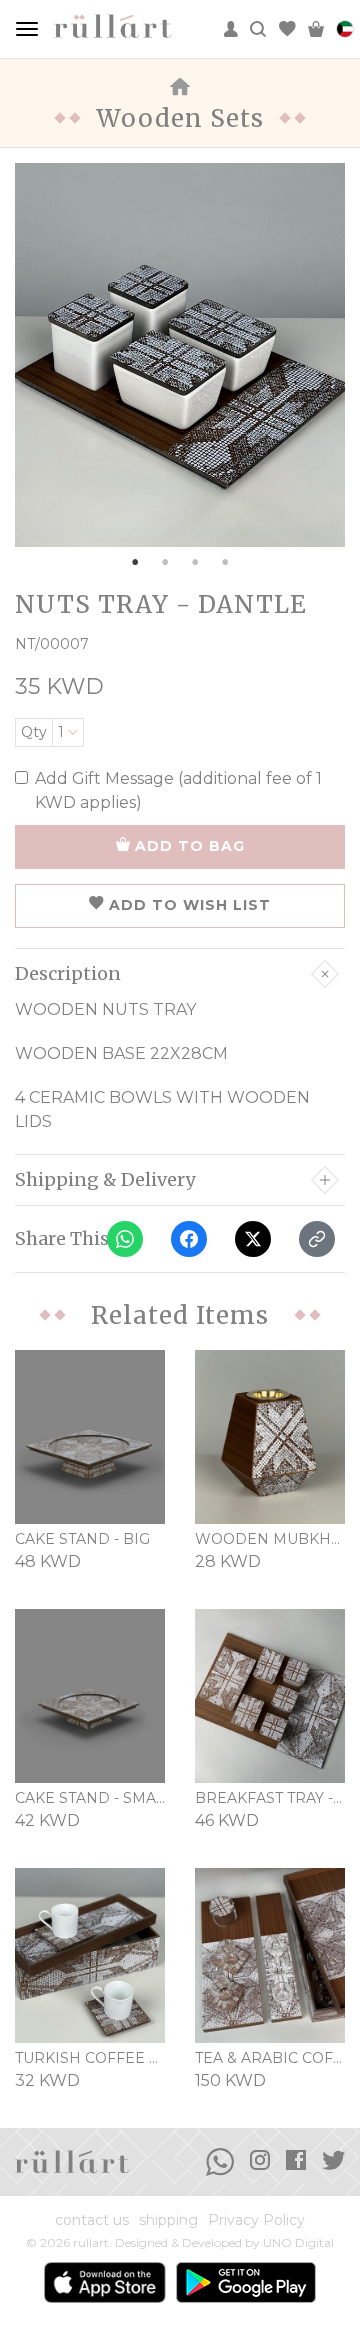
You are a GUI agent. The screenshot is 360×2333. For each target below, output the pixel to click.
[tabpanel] (180, 355)
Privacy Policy (256, 2220)
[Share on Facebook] (189, 1239)
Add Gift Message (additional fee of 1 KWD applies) (178, 790)
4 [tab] (225, 562)
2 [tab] (165, 562)
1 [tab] (135, 562)
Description (68, 974)
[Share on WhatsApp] (125, 1239)
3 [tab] (195, 562)
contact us (92, 2220)
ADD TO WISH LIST (190, 905)
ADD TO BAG (190, 846)
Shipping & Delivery (105, 1180)
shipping (168, 2220)
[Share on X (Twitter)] (253, 1239)
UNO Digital (298, 2242)
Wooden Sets (180, 118)
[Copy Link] (317, 1239)
